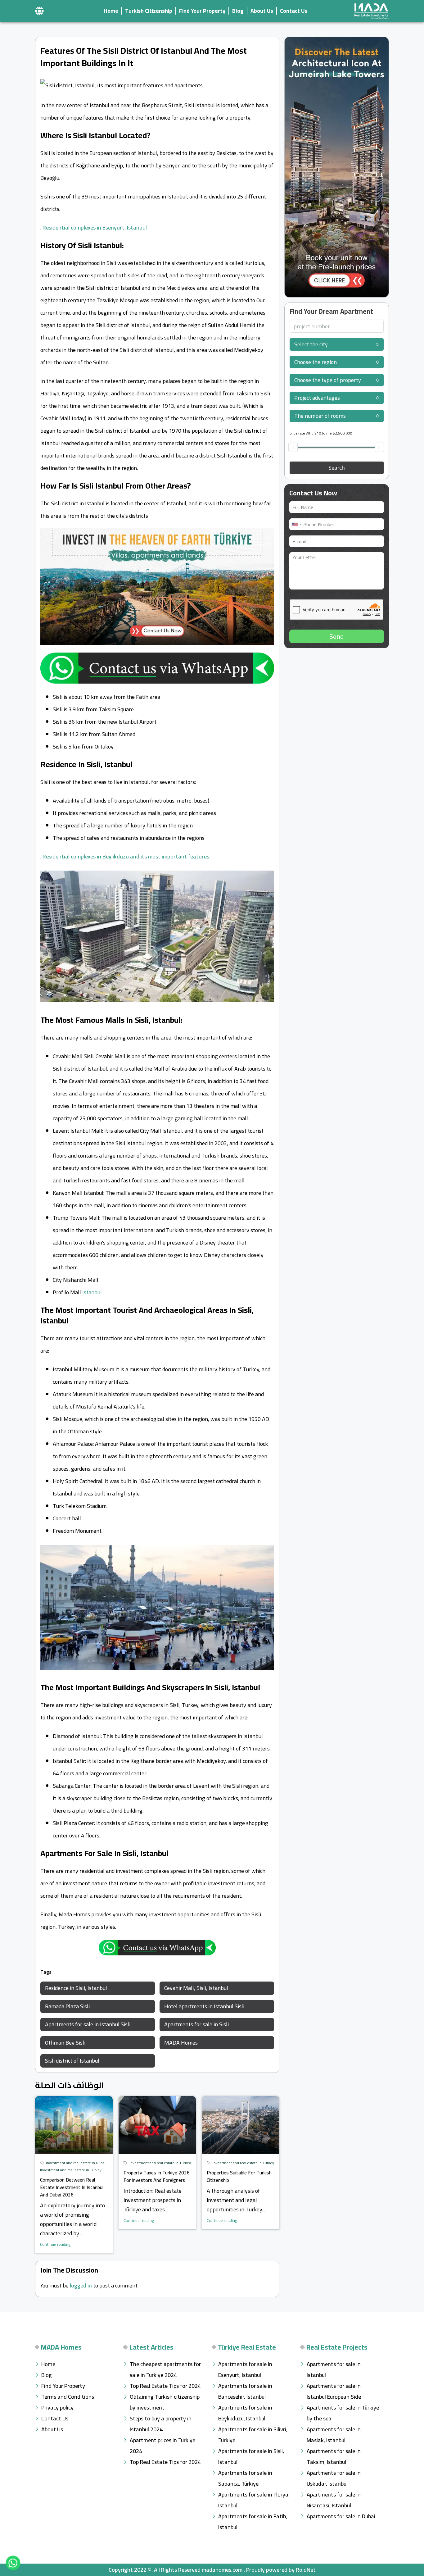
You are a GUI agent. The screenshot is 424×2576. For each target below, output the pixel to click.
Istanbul (92, 1292)
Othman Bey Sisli (65, 2043)
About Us (262, 11)
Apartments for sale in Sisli (196, 2024)
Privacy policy (57, 2408)
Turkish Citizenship (149, 11)
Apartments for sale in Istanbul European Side (334, 2391)
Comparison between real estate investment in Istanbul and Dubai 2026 (72, 2187)
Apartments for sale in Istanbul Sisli (88, 2024)
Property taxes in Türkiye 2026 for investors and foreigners (157, 2176)
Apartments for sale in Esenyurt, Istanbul (245, 2369)
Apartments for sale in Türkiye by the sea (343, 2413)
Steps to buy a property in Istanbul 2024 (161, 2424)
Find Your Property (202, 11)
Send (337, 636)
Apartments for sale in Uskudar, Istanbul (334, 2478)
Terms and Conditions (68, 2397)
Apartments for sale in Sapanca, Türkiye (245, 2478)
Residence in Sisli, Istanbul (76, 1988)
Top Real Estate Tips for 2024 (165, 2386)
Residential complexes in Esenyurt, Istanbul (95, 228)
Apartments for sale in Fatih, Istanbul (253, 2522)
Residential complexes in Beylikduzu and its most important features (126, 856)
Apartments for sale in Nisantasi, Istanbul (334, 2500)
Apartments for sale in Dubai (341, 2516)
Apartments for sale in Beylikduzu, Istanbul (245, 2413)
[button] (39, 11)
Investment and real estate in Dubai (76, 2163)
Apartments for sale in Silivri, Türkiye (253, 2435)
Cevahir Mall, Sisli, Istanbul (196, 1988)
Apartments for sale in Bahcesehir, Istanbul (245, 2391)
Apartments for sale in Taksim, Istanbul (334, 2456)
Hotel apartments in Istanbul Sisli (204, 2006)
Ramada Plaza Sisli (67, 2006)
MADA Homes (181, 2043)
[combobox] (337, 344)
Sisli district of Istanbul (72, 2061)
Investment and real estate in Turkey (71, 2170)
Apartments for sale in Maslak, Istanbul (334, 2435)
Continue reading (55, 2244)
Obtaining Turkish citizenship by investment (165, 2402)
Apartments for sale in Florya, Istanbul (254, 2500)
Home (111, 11)
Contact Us (294, 11)
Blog (238, 11)
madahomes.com (222, 2570)
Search (337, 468)
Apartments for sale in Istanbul (334, 2369)
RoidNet (306, 2570)
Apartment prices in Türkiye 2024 (162, 2446)
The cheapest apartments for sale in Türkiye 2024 (165, 2369)
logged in (81, 2285)
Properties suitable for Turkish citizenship (239, 2176)
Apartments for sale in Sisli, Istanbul (251, 2456)
